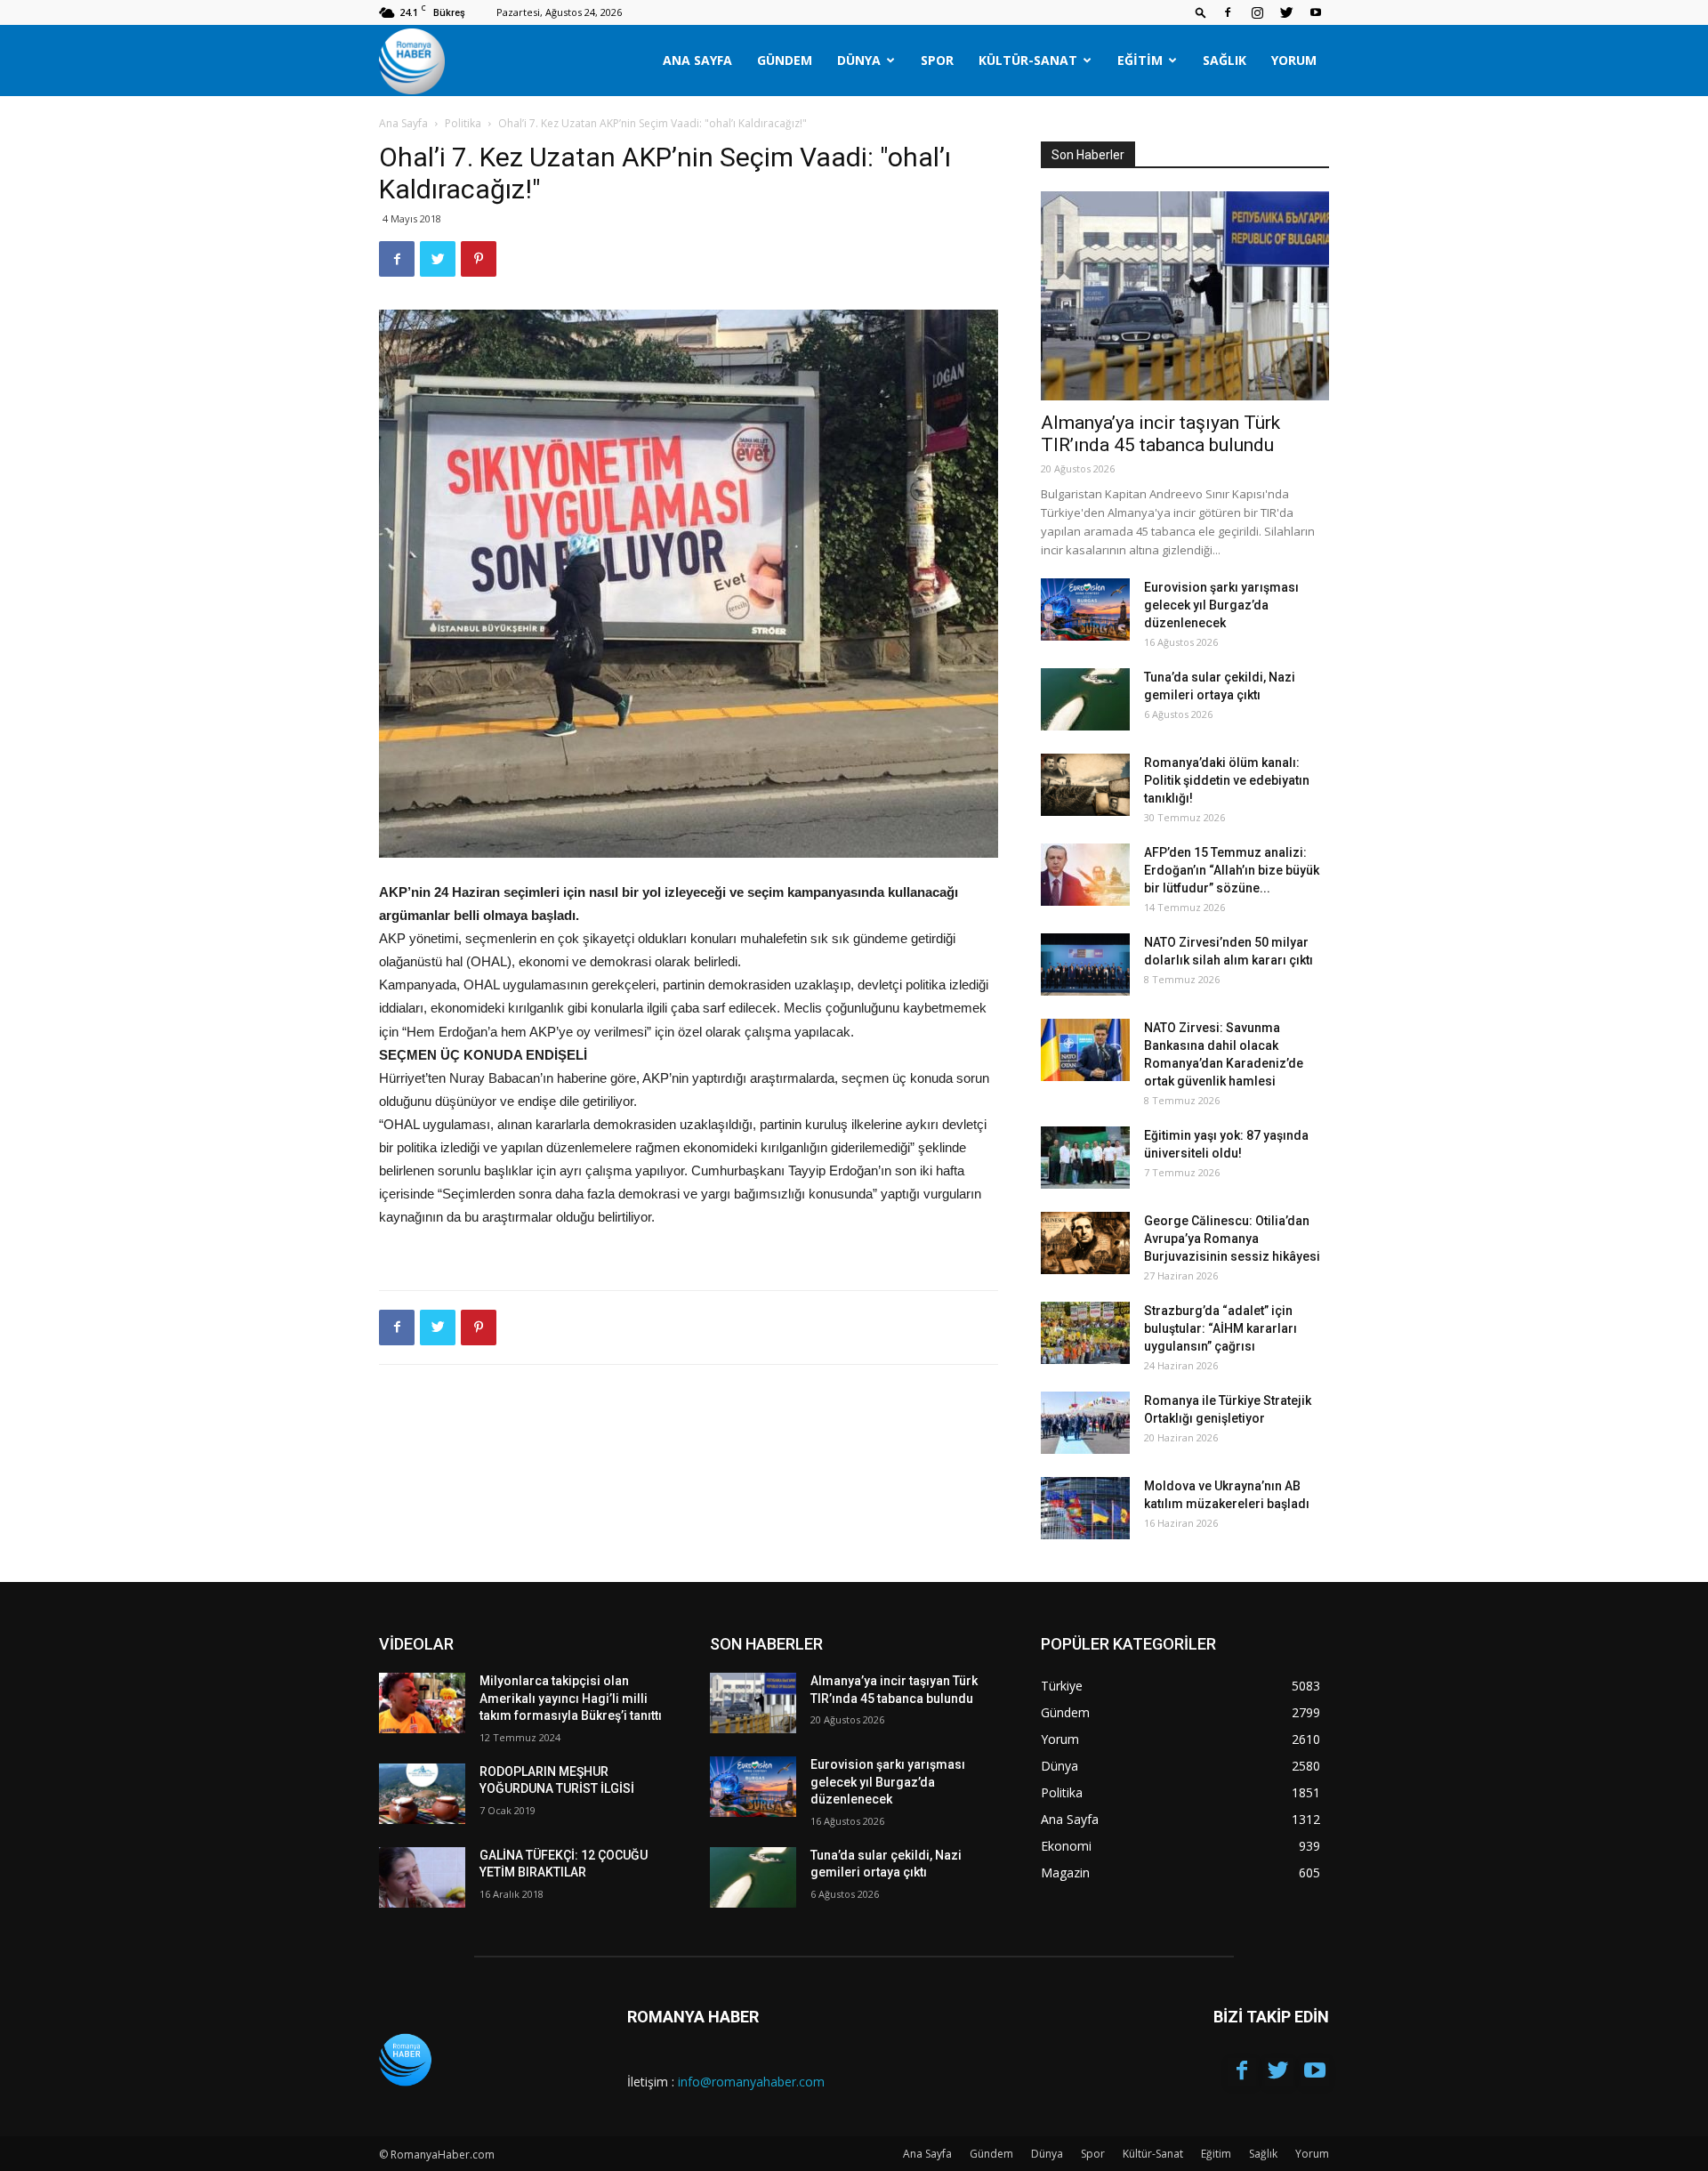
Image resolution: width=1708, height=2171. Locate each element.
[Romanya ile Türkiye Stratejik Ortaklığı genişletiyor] (1085, 1423)
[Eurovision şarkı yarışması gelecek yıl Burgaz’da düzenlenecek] (1085, 609)
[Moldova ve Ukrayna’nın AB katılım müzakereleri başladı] (1085, 1508)
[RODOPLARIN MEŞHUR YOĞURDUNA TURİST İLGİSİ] (422, 1794)
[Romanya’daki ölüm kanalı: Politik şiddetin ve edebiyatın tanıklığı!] (1085, 785)
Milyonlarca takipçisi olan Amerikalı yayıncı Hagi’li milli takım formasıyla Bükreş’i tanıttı (571, 1698)
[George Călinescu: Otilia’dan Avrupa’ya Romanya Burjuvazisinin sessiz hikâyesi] (1085, 1243)
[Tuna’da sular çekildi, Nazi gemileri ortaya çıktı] (1085, 699)
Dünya (859, 60)
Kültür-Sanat (1028, 60)
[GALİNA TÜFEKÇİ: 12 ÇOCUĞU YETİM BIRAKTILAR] (422, 1877)
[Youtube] (1316, 12)
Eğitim (1140, 60)
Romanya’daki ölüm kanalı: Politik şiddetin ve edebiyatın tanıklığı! (1227, 780)
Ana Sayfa (697, 60)
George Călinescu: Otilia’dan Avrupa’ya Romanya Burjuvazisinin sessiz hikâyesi (1232, 1239)
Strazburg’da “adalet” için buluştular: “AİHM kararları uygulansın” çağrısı (1221, 1328)
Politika (463, 123)
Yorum (1294, 60)
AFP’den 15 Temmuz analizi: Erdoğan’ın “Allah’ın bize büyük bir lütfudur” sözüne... (1232, 870)
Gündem (785, 60)
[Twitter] (1286, 12)
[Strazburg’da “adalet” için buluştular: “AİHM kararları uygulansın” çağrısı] (1085, 1333)
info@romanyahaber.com (751, 2082)
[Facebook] (1228, 12)
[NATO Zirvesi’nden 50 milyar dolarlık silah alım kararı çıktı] (1085, 964)
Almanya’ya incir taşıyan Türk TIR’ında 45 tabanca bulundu (1160, 434)
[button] (1201, 12)
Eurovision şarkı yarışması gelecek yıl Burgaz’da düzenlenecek (1221, 605)
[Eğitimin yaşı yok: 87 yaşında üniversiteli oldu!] (1085, 1158)
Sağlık (1225, 60)
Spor (937, 60)
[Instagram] (1257, 12)
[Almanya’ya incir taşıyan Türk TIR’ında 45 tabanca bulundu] (1185, 296)
